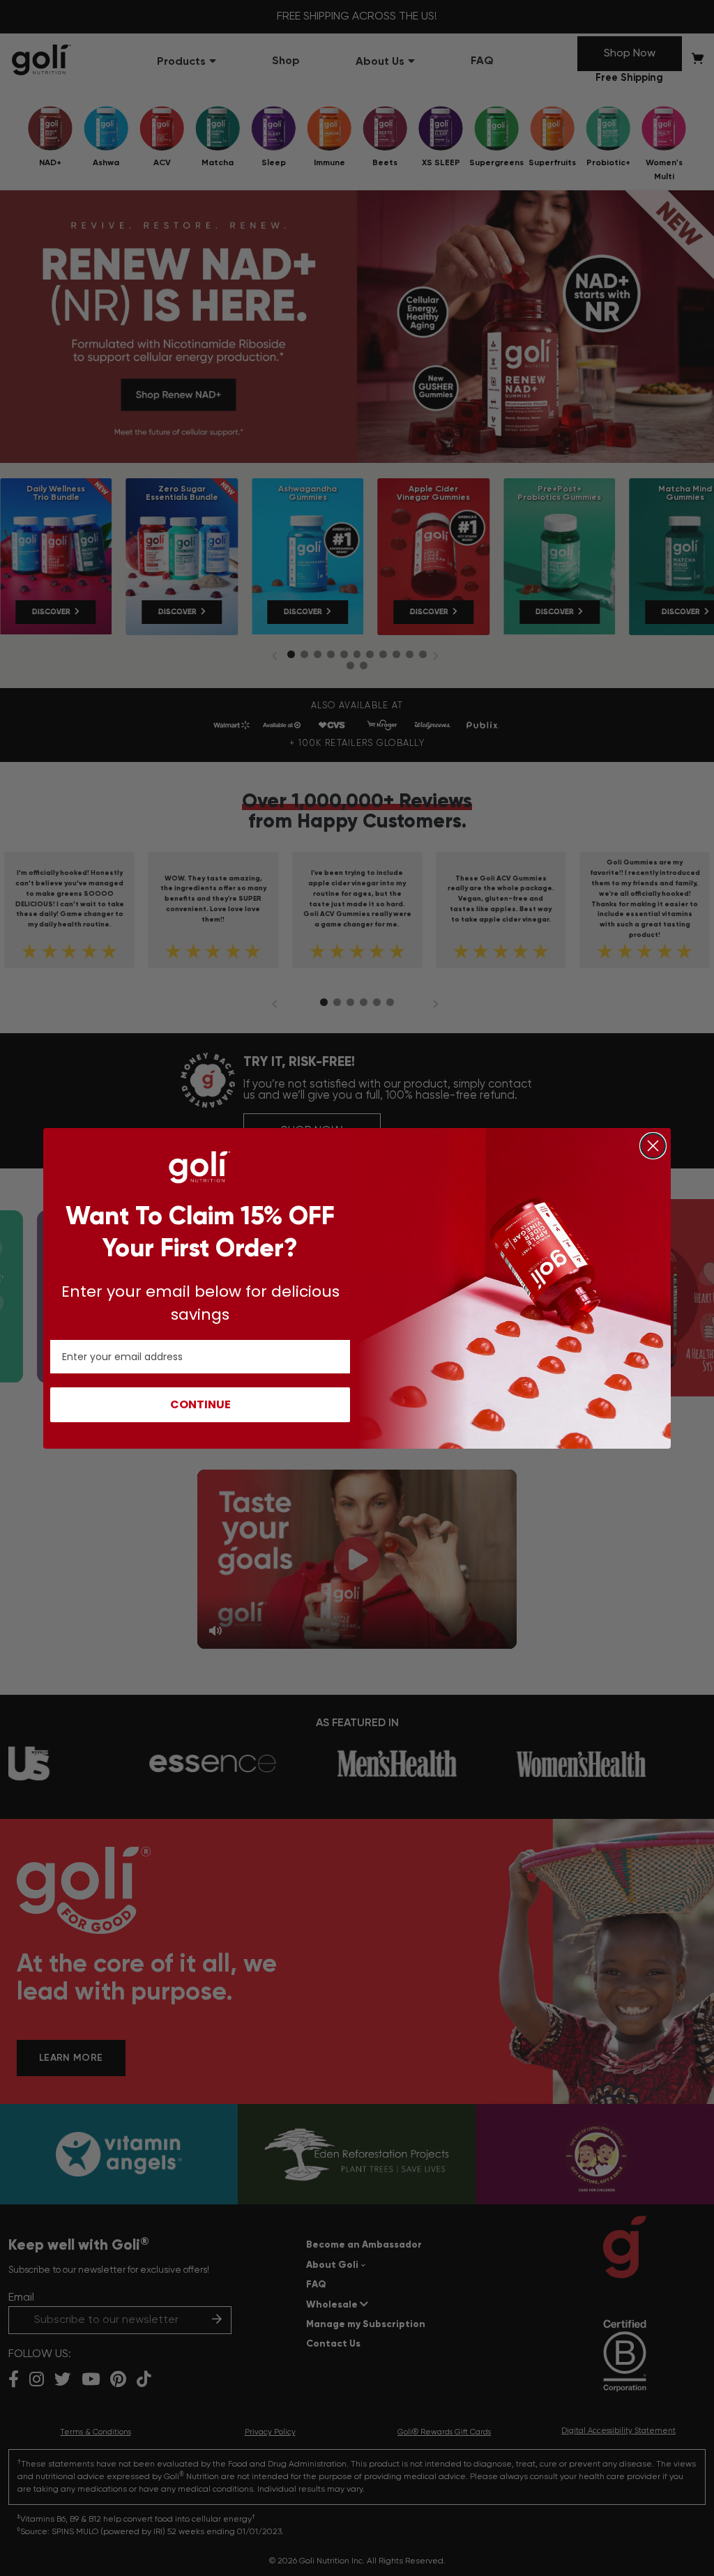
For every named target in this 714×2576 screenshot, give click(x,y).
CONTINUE (200, 1404)
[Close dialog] (653, 1146)
